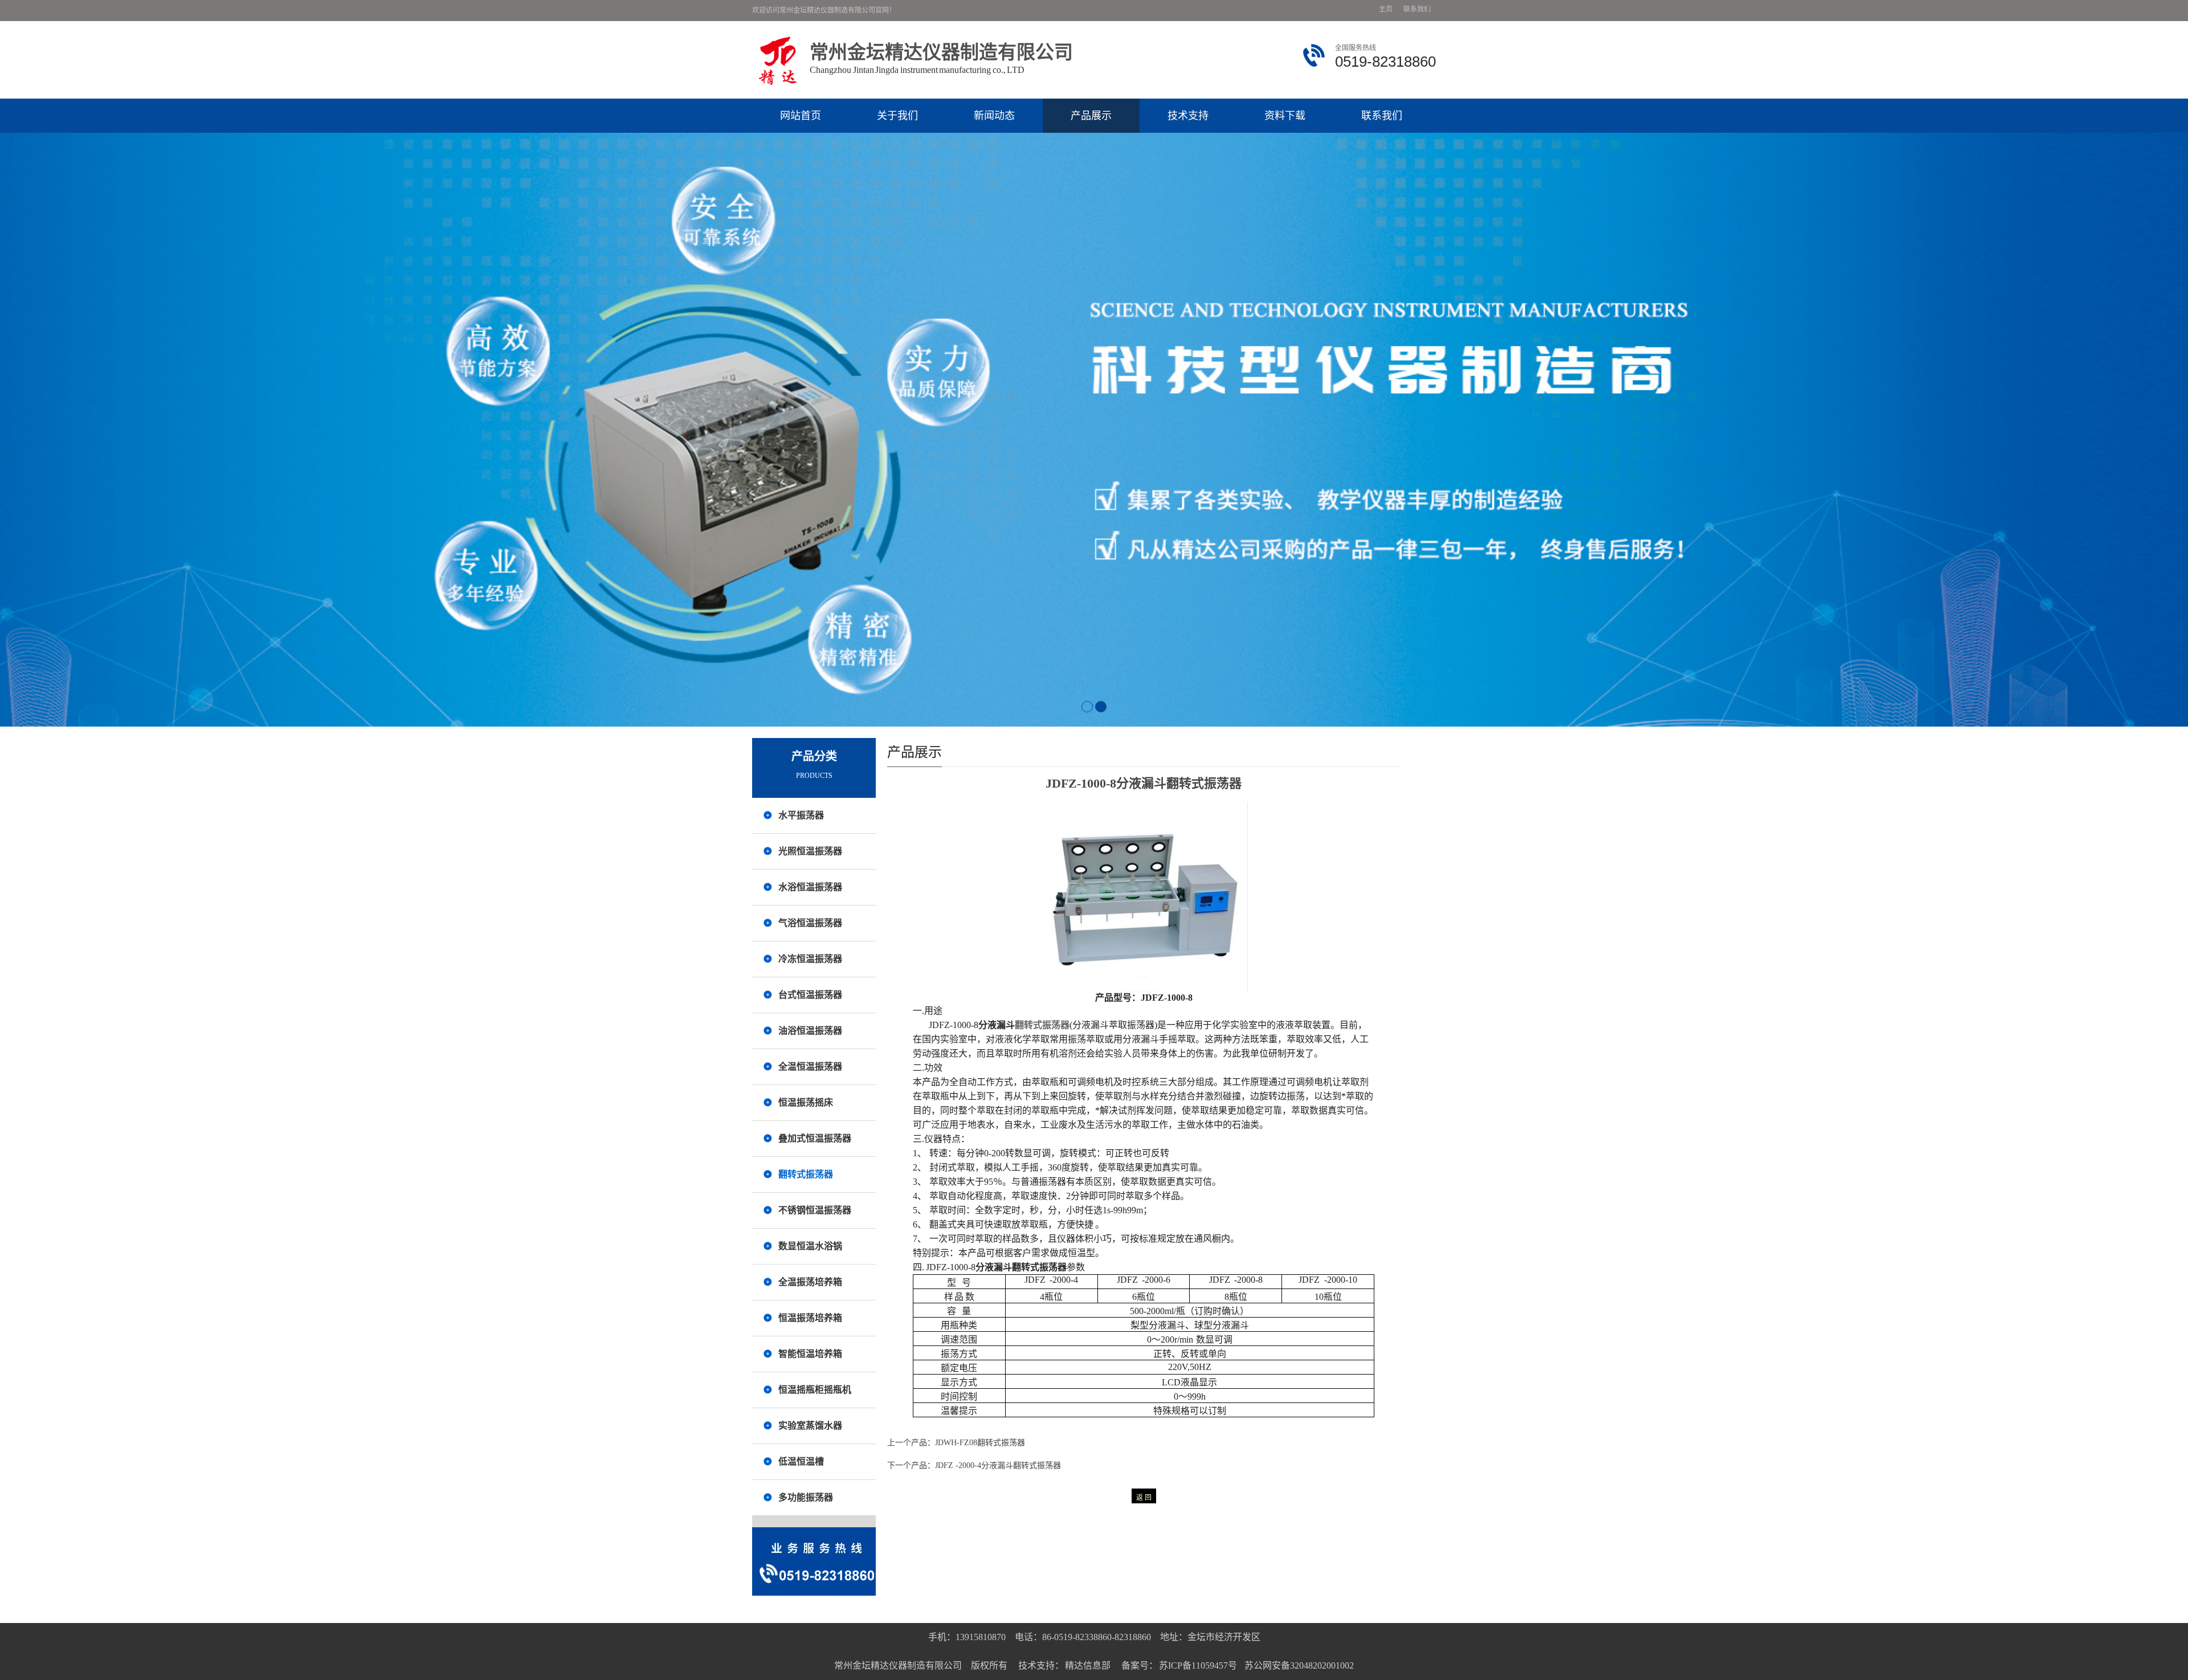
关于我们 (897, 116)
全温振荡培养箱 (810, 1282)
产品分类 (814, 756)
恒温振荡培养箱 (810, 1318)
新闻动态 (994, 116)
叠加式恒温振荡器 (815, 1138)
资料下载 (1285, 116)
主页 (1386, 9)
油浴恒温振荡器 (810, 1031)
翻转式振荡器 (806, 1174)
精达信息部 (1088, 1665)
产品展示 (1091, 116)
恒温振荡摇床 (806, 1102)
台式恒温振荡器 (810, 995)
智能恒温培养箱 (810, 1354)
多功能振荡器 (806, 1497)
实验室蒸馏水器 (810, 1426)
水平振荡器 (801, 815)
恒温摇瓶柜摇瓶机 (815, 1390)
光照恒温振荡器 (810, 851)
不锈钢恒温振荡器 (815, 1210)
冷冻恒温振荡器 (810, 959)
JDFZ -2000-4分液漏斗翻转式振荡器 (998, 1465)
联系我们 (1417, 9)
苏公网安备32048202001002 (1299, 1665)
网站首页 (801, 116)
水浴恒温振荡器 (810, 887)
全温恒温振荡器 (810, 1067)
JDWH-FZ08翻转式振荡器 (980, 1443)
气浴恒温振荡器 (810, 923)
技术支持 (1188, 116)
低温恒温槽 (801, 1461)
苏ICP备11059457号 (1198, 1665)
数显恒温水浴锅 (810, 1246)
